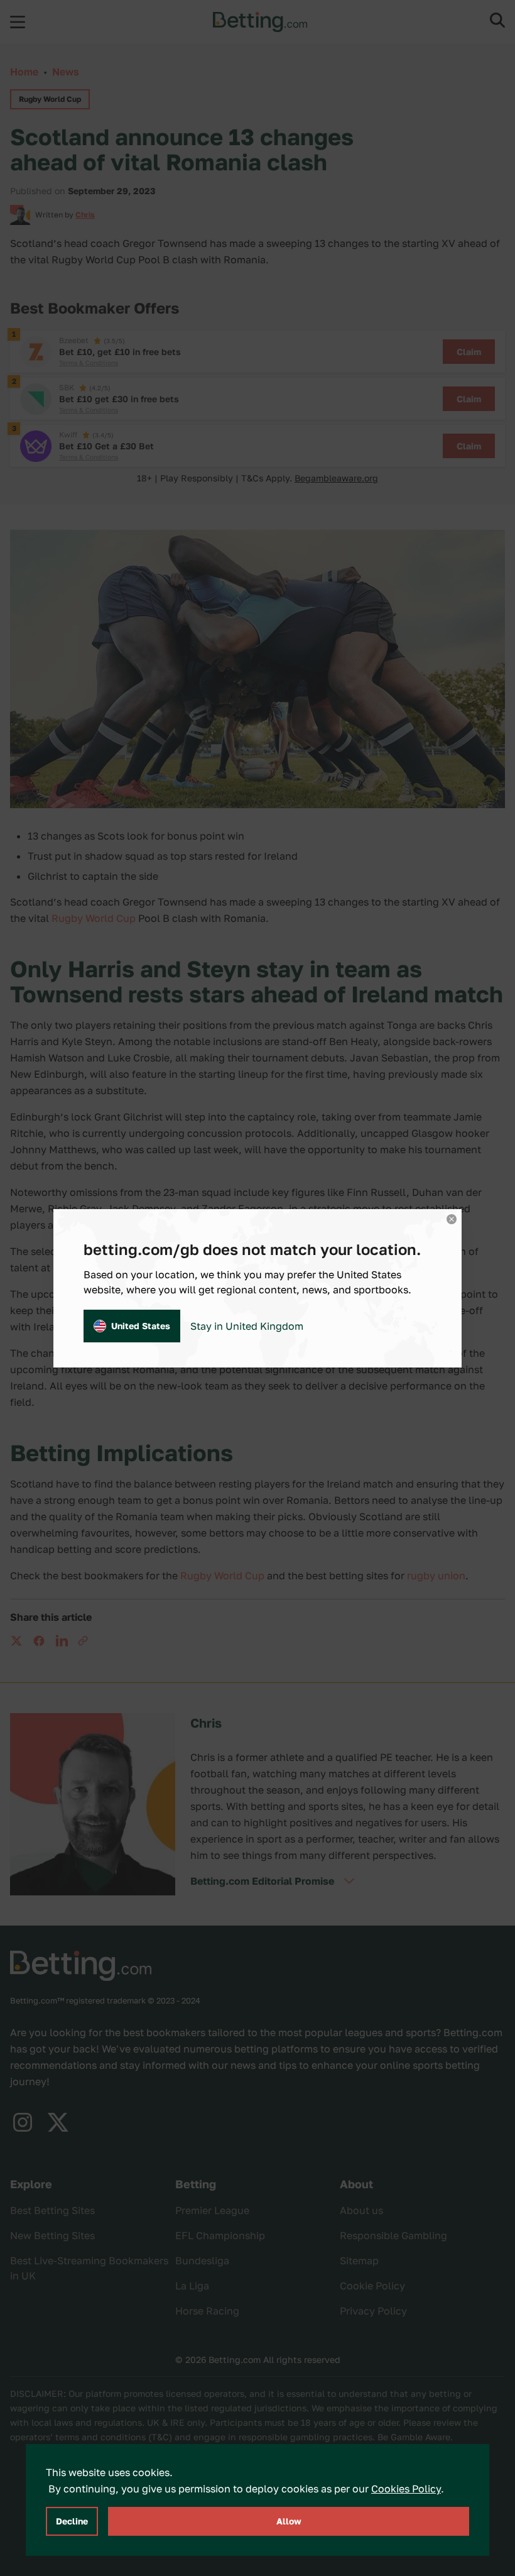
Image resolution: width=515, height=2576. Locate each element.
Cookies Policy (406, 2489)
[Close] (452, 1219)
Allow (289, 2521)
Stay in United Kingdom (247, 1326)
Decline (72, 2521)
